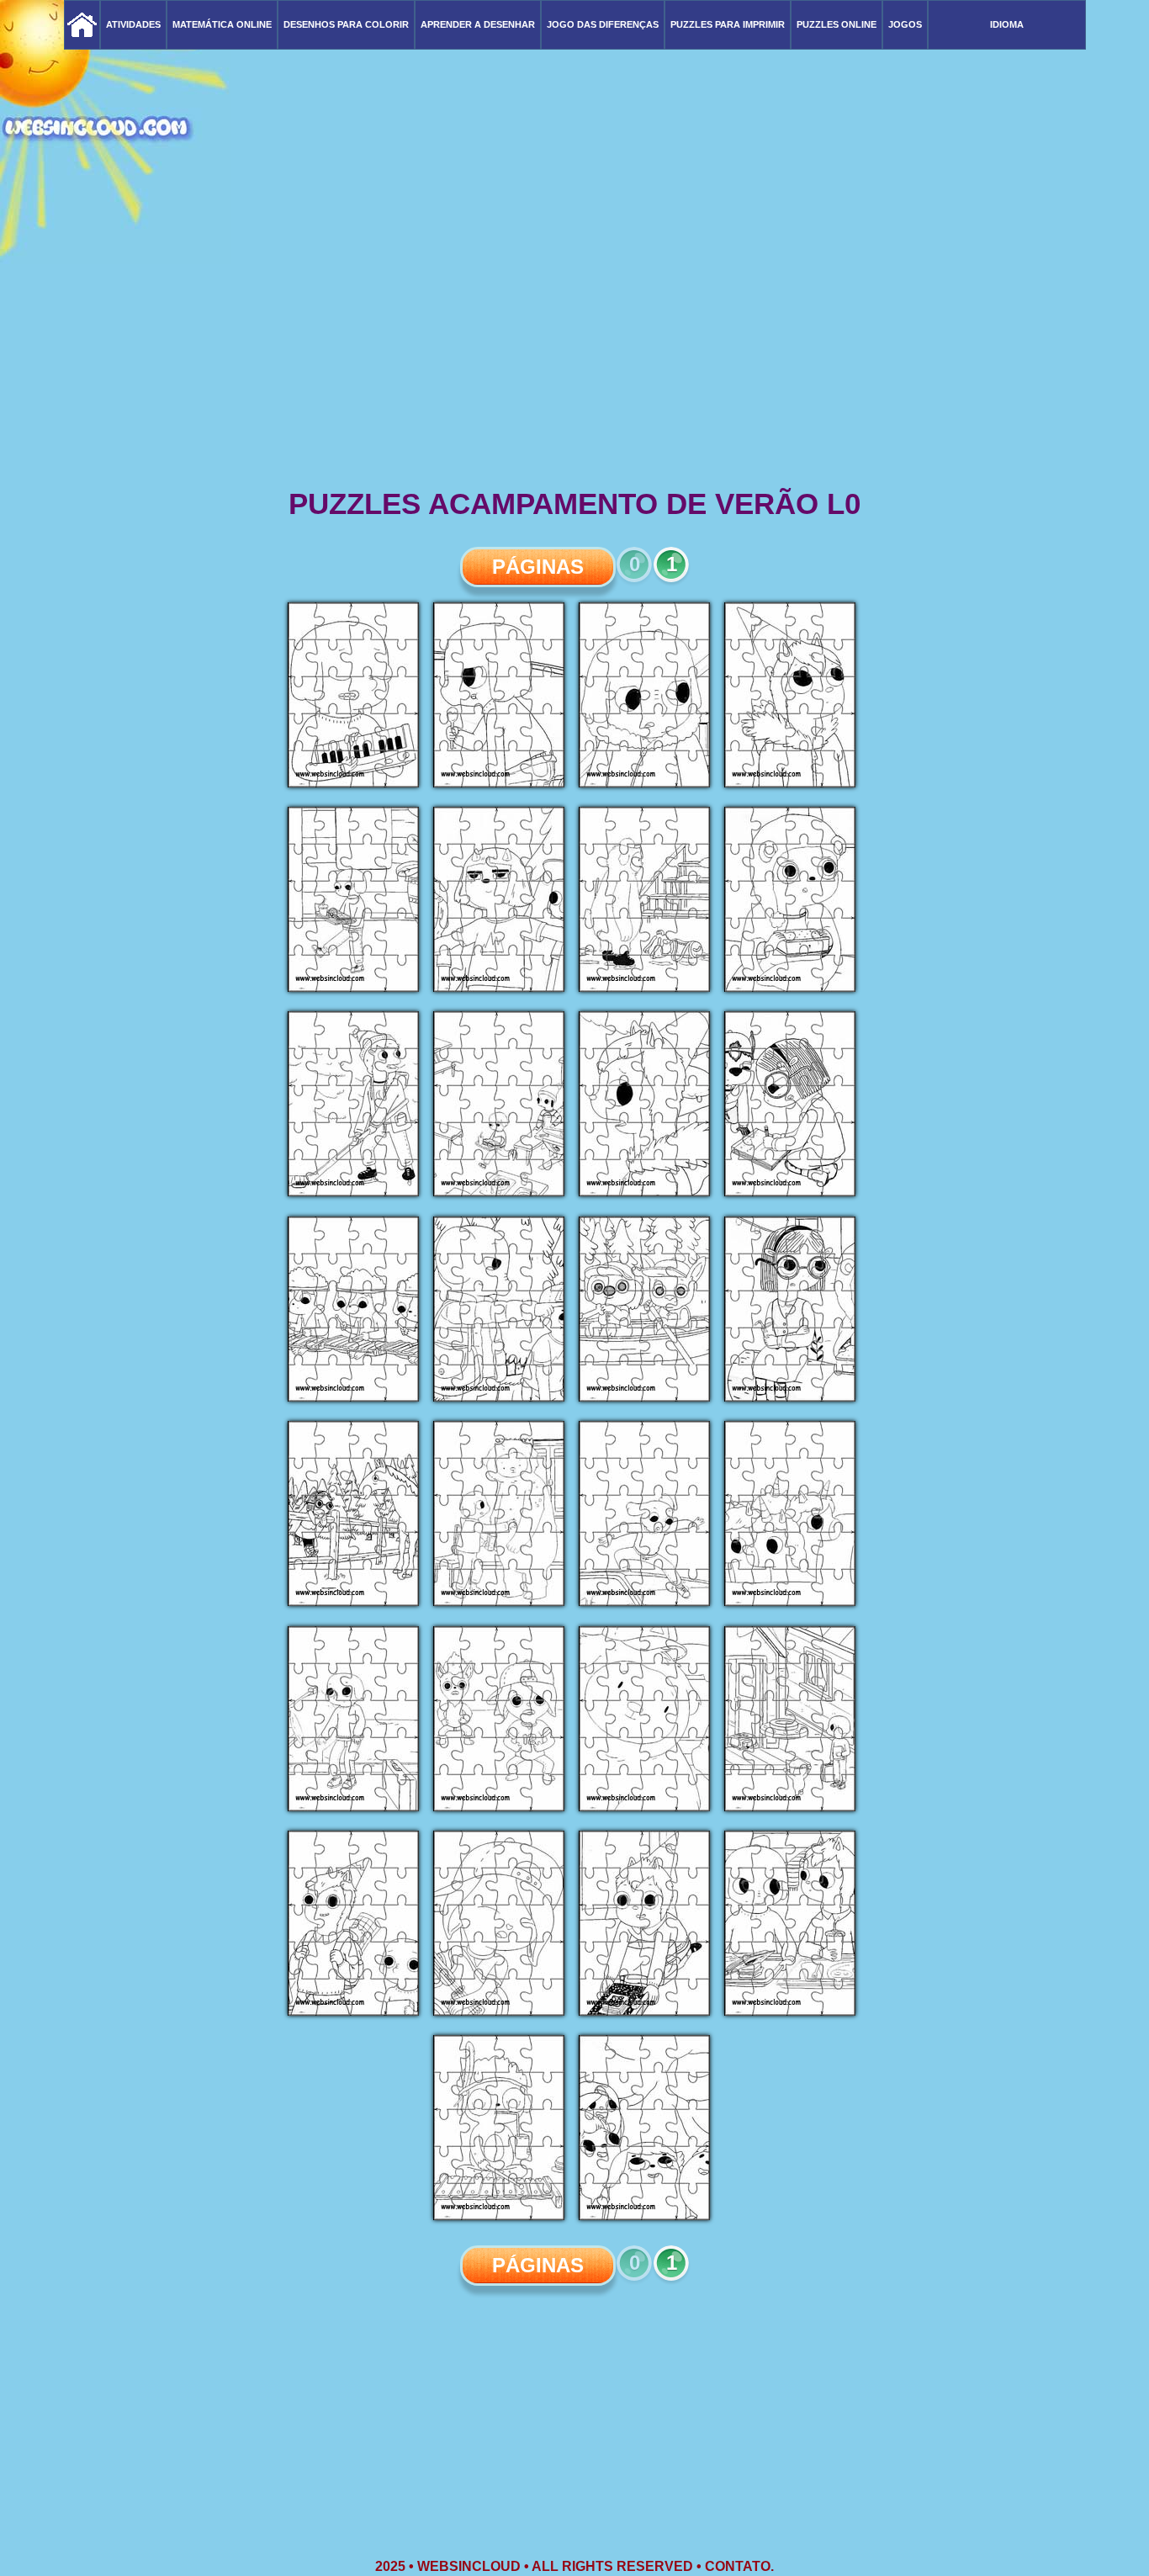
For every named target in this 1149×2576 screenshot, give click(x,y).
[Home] (82, 25)
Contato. (739, 2566)
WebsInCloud (469, 2566)
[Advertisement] (574, 353)
